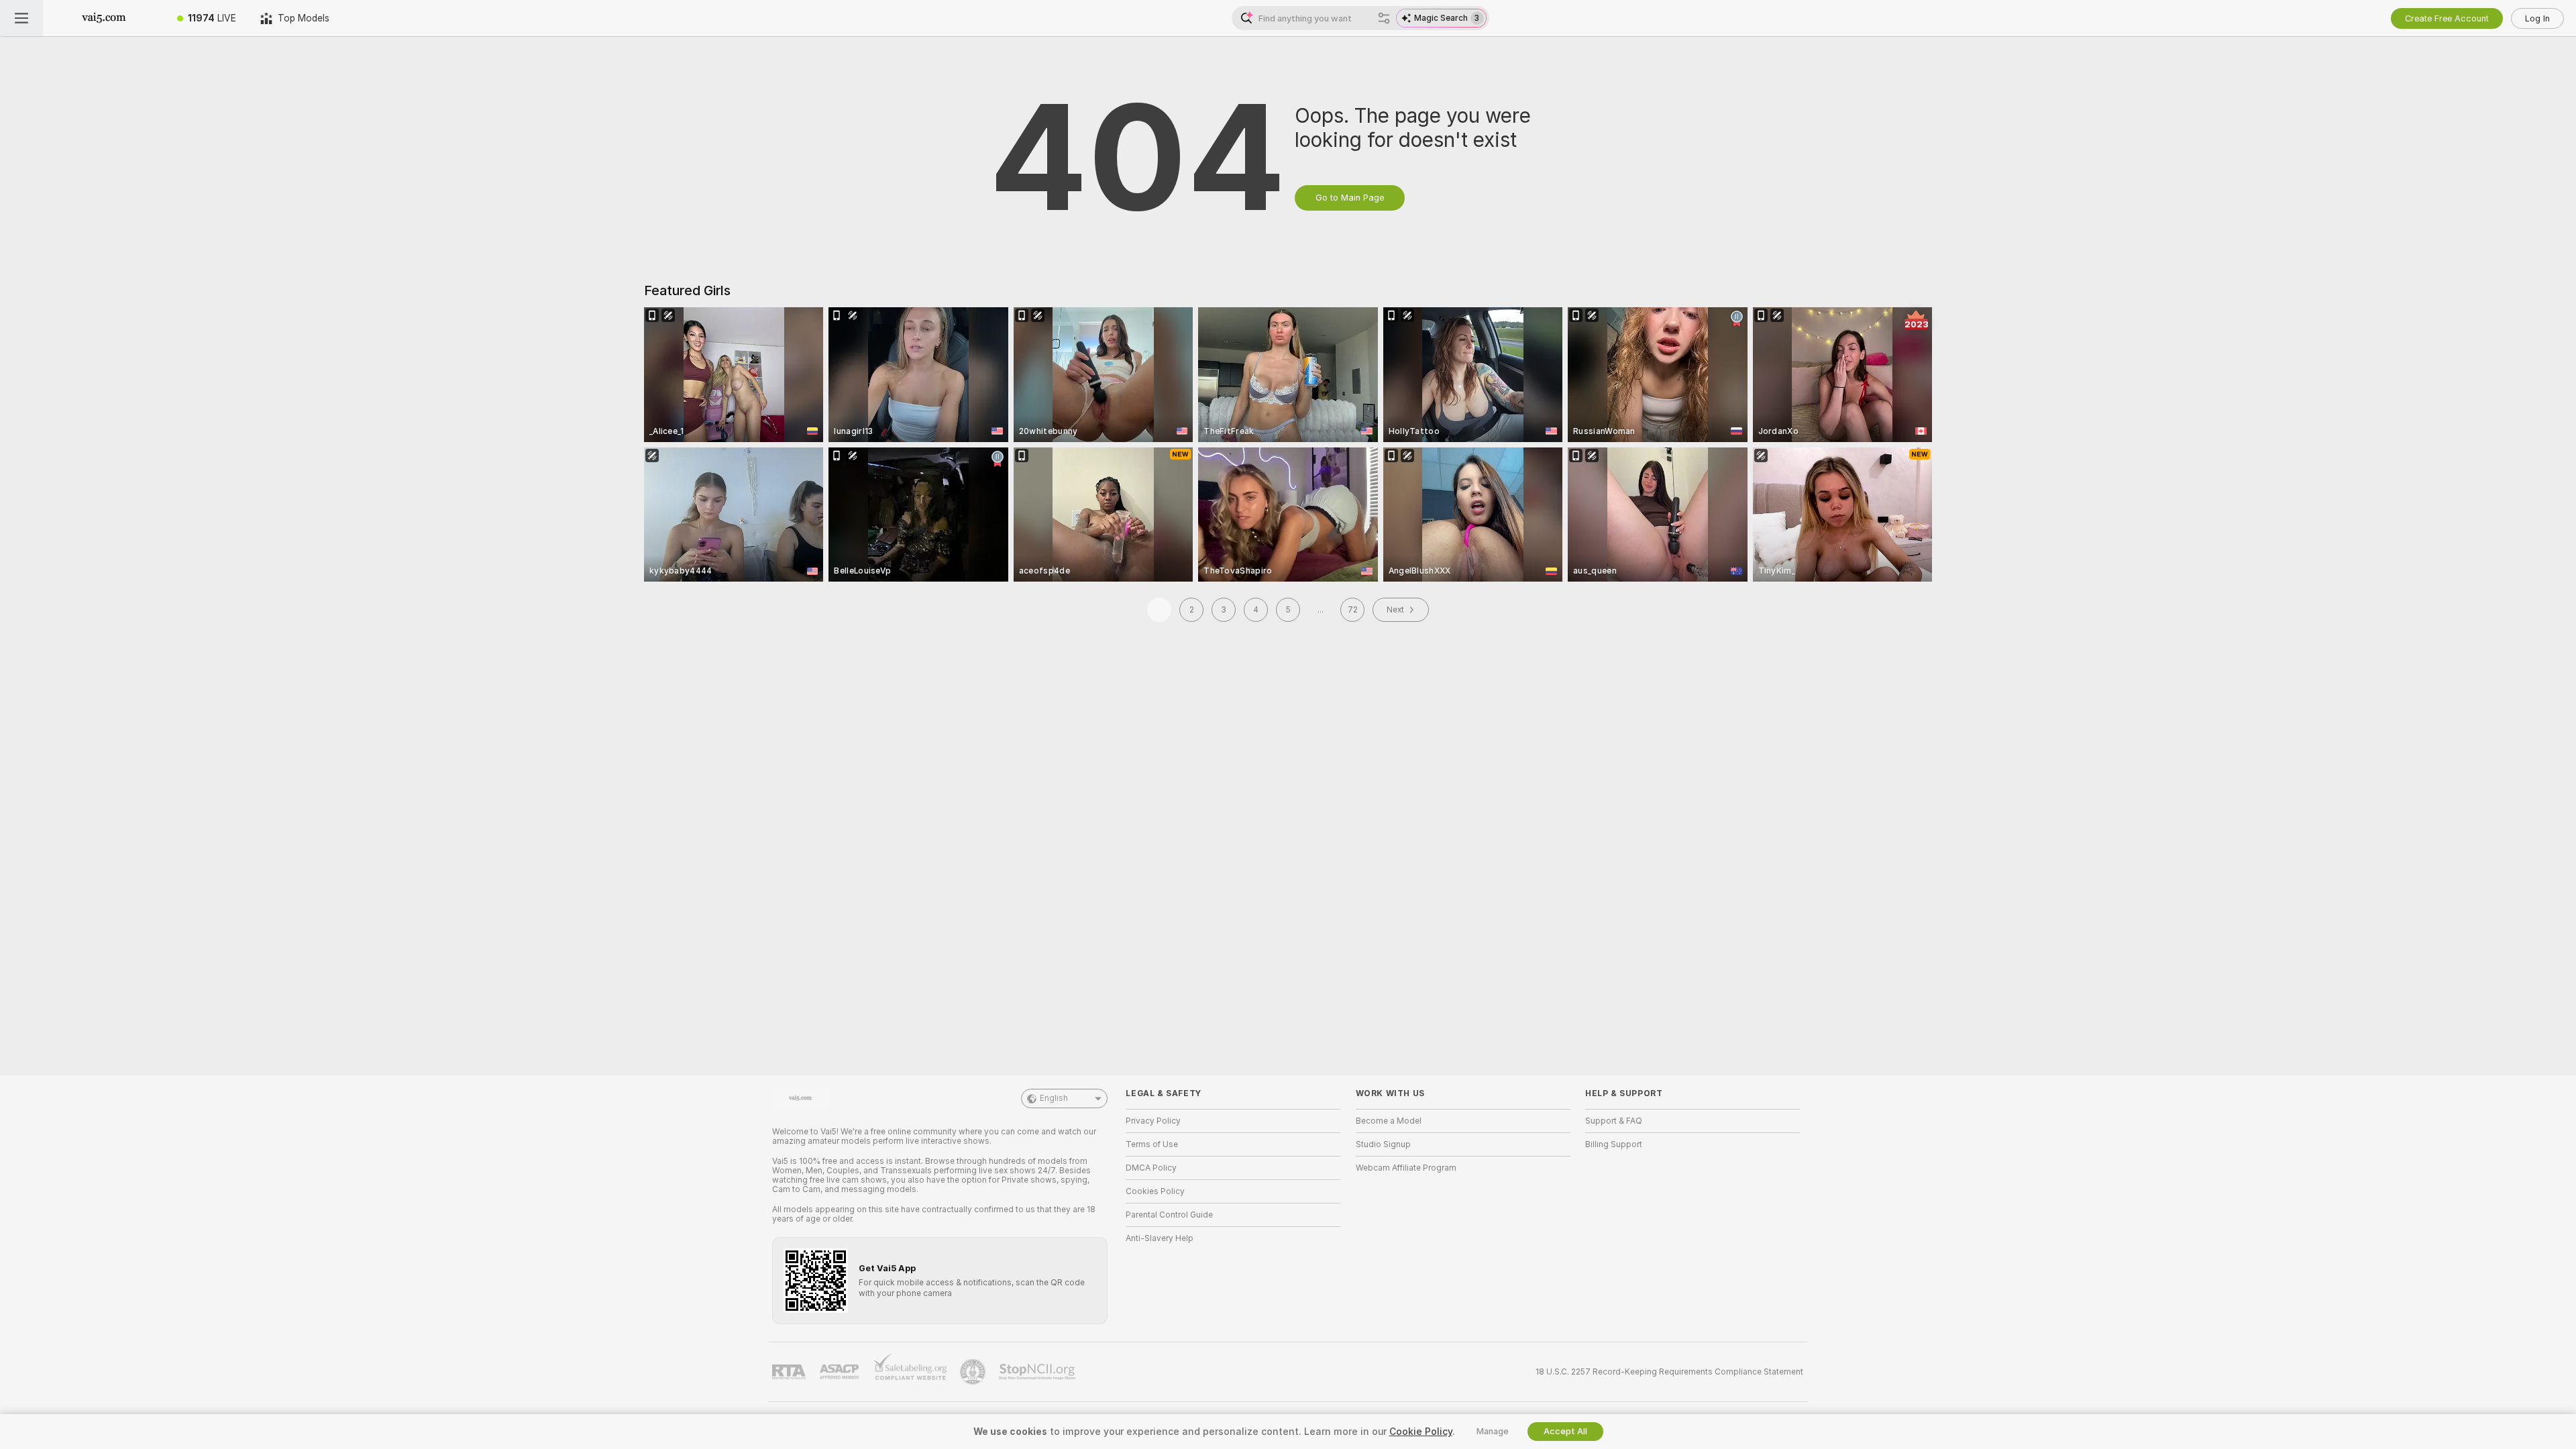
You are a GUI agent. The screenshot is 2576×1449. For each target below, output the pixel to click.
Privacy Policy (1153, 1121)
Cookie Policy (1421, 1432)
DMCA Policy (1151, 1168)
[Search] (1384, 18)
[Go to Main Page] (104, 18)
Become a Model (1389, 1121)
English (1054, 1098)
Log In (2537, 18)
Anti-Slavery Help (1160, 1238)
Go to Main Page (1350, 198)
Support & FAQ (1614, 1121)
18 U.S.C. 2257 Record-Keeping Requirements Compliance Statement (1669, 1372)
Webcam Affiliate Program (1406, 1168)
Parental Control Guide (1169, 1215)
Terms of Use (1152, 1144)
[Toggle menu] (21, 18)
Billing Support (1614, 1144)
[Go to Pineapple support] (974, 1372)
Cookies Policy (1155, 1191)
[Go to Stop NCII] (1038, 1372)
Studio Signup (1383, 1144)
